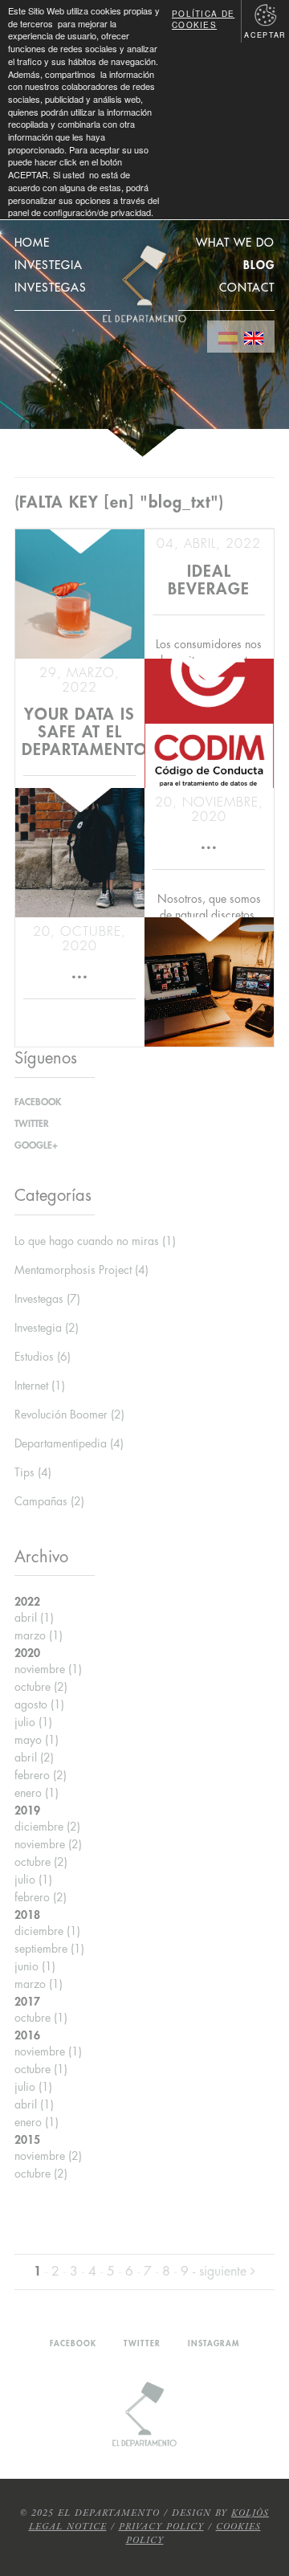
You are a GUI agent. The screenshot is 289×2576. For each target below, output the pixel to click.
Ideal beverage (209, 580)
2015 (27, 2140)
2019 (27, 1811)
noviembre (48, 1669)
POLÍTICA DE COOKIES (203, 19)
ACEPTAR (265, 35)
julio (33, 1722)
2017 (27, 2002)
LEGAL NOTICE (68, 2527)
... (209, 844)
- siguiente (222, 2272)
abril (34, 1618)
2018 (27, 1915)
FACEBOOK (38, 1102)
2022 (27, 1602)
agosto (39, 1704)
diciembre (47, 1827)
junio (35, 1966)
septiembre (49, 1949)
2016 (27, 2035)
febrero (41, 1775)
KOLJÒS (250, 2513)
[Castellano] (228, 337)
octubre (41, 1687)
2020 (27, 1653)
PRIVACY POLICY (161, 2527)
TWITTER (32, 1124)
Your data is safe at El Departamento (85, 732)
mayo (37, 1740)
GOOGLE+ (36, 1145)
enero (37, 1793)
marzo (39, 1635)
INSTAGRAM (214, 2344)
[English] (254, 337)
